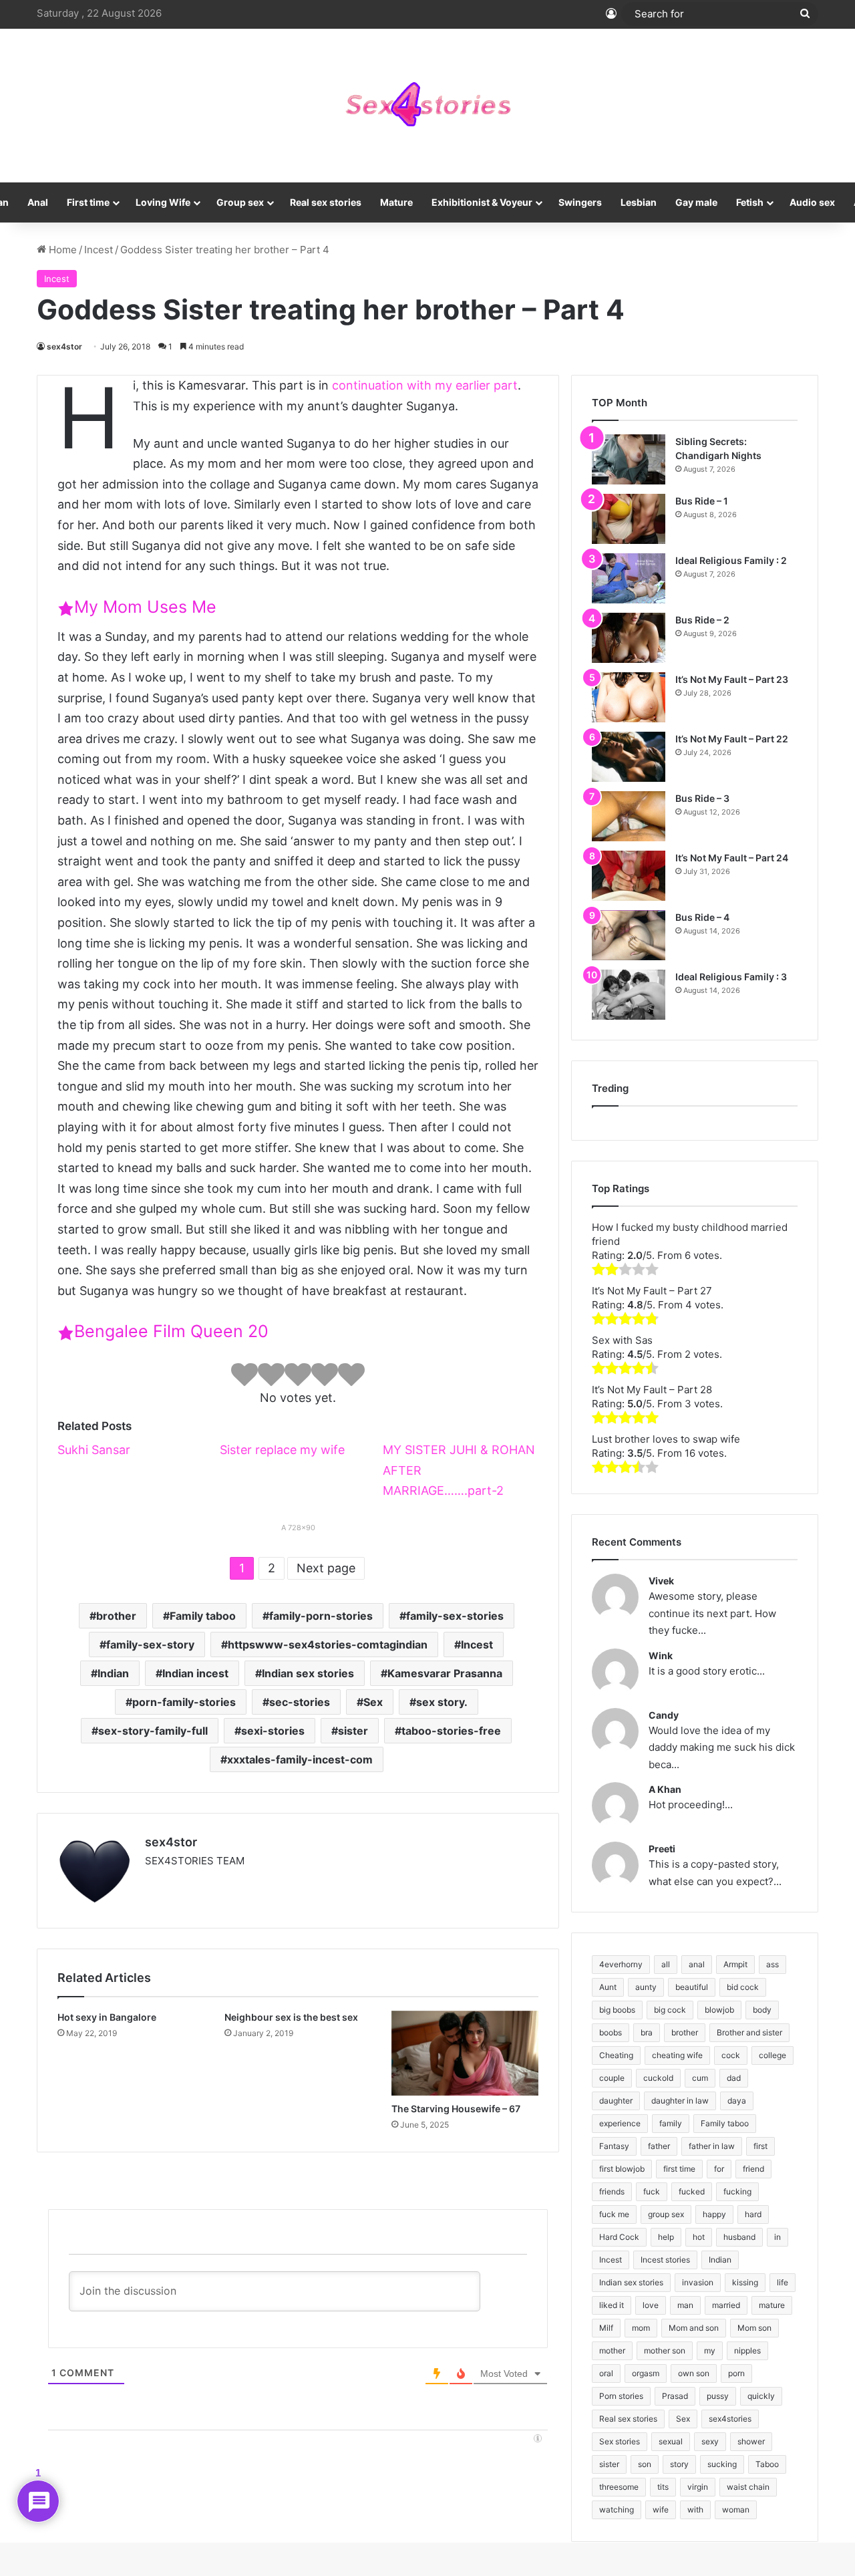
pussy (718, 2396)
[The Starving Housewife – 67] (465, 2053)
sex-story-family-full (153, 1731)
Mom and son (694, 2328)
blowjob (719, 2010)
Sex (373, 1702)
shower (751, 2441)
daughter (616, 2101)
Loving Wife (163, 202)
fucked (692, 2191)
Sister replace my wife (282, 1450)
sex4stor (64, 346)
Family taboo (203, 1616)
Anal (38, 202)
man (685, 2305)
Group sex (240, 202)
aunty (646, 1987)
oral (606, 2373)
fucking (737, 2191)
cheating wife (677, 2055)
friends (612, 2191)
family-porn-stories (321, 1616)
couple (612, 2078)
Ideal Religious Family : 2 (731, 560)
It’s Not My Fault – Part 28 (652, 1390)
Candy (664, 1715)
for (719, 2169)
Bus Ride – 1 (702, 501)
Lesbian (639, 202)
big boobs (617, 2010)
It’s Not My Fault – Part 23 (732, 679)
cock (731, 2055)
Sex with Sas (622, 1340)
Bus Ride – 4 (702, 917)
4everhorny (621, 1964)
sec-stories (300, 1702)
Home (61, 250)
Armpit (735, 1964)
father (659, 2146)
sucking (722, 2464)
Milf (606, 2328)
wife (661, 2510)
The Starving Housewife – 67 (456, 2109)
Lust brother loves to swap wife (666, 1439)
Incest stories (665, 2260)
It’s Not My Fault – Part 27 (652, 1291)
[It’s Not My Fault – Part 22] (629, 757)
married (726, 2305)
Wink (661, 1656)
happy (714, 2214)
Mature (396, 202)
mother (612, 2350)
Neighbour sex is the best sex (291, 2017)
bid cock (743, 1987)
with (695, 2510)
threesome (619, 2487)
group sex (666, 2214)
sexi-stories (273, 1731)
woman (736, 2510)
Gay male (696, 202)
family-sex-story (150, 1644)
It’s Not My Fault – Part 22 (732, 739)
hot (699, 2237)
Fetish (750, 202)
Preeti (662, 1849)
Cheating (616, 2055)
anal (697, 1964)
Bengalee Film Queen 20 (171, 1331)
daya (737, 2101)
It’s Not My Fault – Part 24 (732, 858)
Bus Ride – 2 (702, 620)
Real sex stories (326, 202)
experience (620, 2123)
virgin (698, 2487)
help (666, 2237)
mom (641, 2328)
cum (700, 2078)
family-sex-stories (455, 1616)
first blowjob (622, 2169)
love (651, 2305)
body (762, 2010)
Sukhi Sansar (94, 1450)
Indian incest (195, 1673)
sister (353, 1731)
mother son (665, 2350)
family (671, 2123)
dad (734, 2078)
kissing (745, 2282)
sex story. (442, 1702)
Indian (113, 1673)
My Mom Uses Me (145, 607)
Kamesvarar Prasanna (445, 1673)
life (783, 2282)
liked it (612, 2305)
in (778, 2237)
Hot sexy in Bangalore (107, 2017)
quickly (761, 2396)
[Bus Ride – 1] (629, 519)
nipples (747, 2350)
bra (647, 2032)
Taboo (767, 2464)
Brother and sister (749, 2032)
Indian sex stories (308, 1673)
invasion (698, 2282)
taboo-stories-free (451, 1731)
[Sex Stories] (427, 106)
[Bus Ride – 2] (629, 638)
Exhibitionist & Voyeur (482, 202)
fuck (652, 2191)
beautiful (692, 1987)
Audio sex (812, 202)
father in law (712, 2146)
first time (679, 2169)
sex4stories (730, 2419)
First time (88, 202)
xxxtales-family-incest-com (300, 1759)
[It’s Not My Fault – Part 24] (629, 876)
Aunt (608, 1987)
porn (736, 2373)
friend (753, 2169)
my (710, 2350)
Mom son (754, 2328)
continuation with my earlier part (425, 385)
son (645, 2464)
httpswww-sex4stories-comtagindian (328, 1644)
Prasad (675, 2396)
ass (773, 1964)
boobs (611, 2032)
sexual (671, 2441)
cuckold (658, 2078)
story (679, 2464)
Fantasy (614, 2146)
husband (739, 2237)
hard (753, 2214)
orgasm (646, 2373)
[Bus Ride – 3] (629, 816)
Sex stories (620, 2441)
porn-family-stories (184, 1702)
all (666, 1964)
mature (772, 2305)
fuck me (614, 2214)
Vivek (661, 1581)
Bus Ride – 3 (702, 798)
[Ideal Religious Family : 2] (629, 578)
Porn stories (621, 2396)
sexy (710, 2441)
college (773, 2055)
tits (663, 2487)
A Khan (665, 1789)
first (760, 2146)
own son (694, 2373)
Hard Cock (619, 2237)
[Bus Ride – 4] (629, 935)
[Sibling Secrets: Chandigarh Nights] (629, 459)
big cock (670, 2010)
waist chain (748, 2487)
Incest (99, 250)
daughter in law (680, 2101)
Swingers (580, 202)
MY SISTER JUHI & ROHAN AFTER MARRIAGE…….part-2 (459, 1470)
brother (116, 1616)
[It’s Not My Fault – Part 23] (629, 697)
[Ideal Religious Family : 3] (629, 995)
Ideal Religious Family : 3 (731, 977)
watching (617, 2510)
